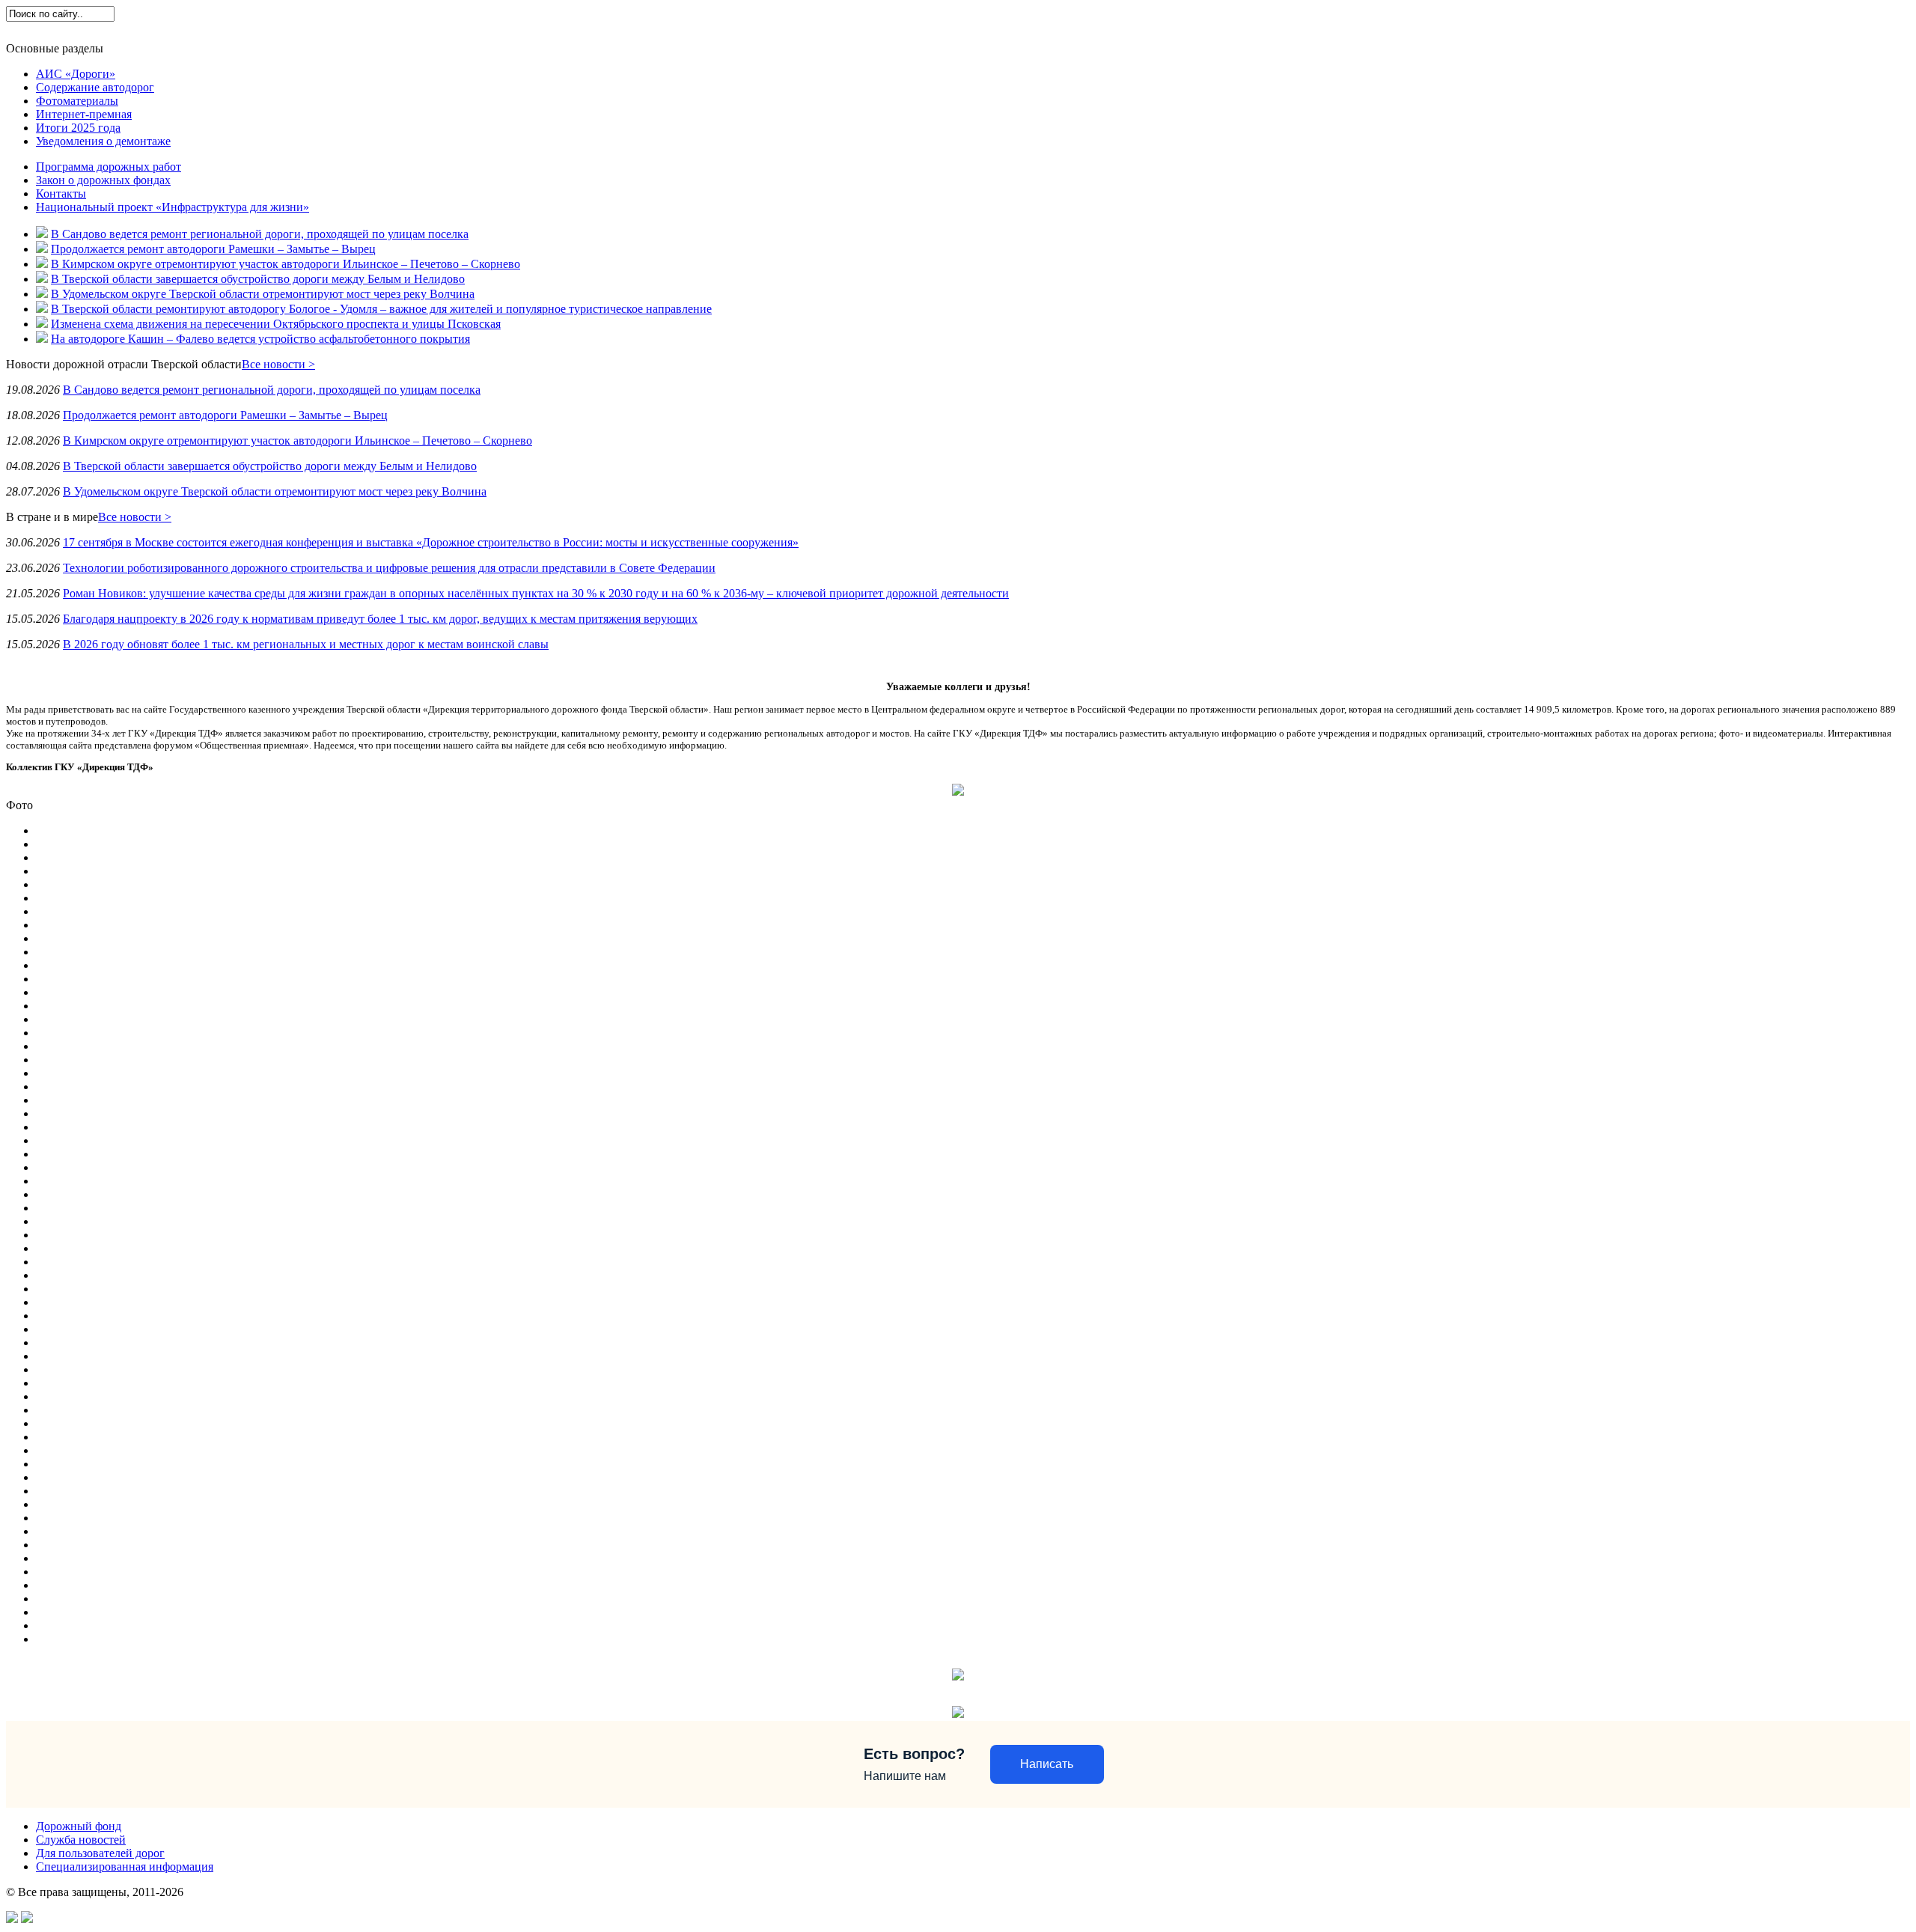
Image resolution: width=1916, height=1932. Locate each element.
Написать (1047, 1764)
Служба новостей (163, 30)
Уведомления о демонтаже (103, 141)
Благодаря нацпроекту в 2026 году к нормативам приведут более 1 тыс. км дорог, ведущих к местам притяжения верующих (380, 619)
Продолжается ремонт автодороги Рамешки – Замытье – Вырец (213, 249)
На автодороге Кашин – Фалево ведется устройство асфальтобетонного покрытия (260, 339)
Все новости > (278, 364)
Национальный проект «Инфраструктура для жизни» (173, 207)
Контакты (61, 193)
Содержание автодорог (95, 87)
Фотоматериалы (77, 101)
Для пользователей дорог (270, 30)
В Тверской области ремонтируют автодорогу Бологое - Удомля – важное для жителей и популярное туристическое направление (381, 309)
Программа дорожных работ (109, 167)
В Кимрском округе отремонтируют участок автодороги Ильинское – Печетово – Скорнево (286, 264)
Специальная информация (394, 30)
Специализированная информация (125, 1867)
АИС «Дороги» (76, 74)
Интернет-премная (84, 114)
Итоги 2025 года (78, 128)
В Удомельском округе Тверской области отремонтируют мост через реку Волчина (263, 294)
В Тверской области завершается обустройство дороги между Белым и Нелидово (258, 279)
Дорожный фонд (79, 1826)
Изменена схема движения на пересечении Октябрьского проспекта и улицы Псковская (276, 324)
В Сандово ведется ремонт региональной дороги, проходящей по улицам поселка (260, 234)
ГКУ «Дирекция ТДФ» (61, 30)
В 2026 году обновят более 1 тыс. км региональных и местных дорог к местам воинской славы (306, 644)
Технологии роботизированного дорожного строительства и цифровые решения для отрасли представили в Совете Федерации (389, 568)
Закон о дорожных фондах (103, 180)
